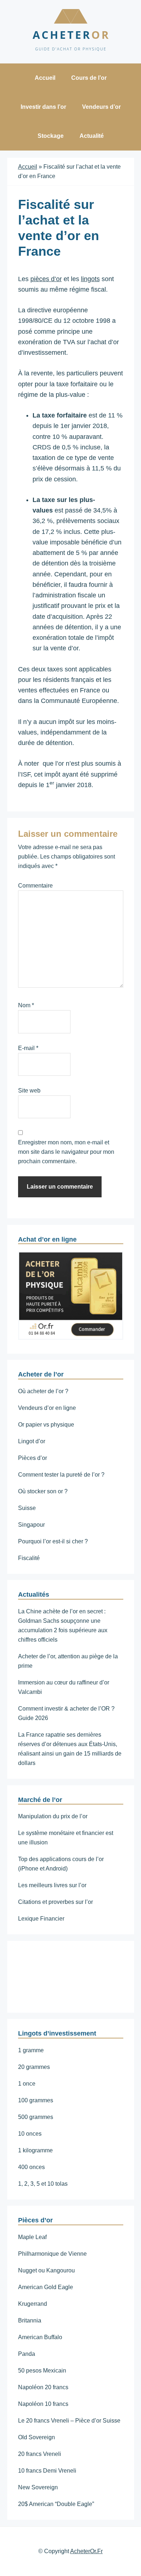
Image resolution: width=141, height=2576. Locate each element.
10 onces (30, 2134)
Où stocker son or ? (43, 1491)
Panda (27, 2354)
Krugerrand (33, 2304)
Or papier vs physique (46, 1425)
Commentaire (35, 886)
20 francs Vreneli (40, 2454)
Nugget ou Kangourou (46, 2270)
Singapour (31, 1525)
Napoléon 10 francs (43, 2404)
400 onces (31, 2167)
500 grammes (36, 2117)
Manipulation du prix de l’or (53, 1816)
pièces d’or (46, 279)
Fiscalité (29, 1558)
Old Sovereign (37, 2437)
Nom (26, 1005)
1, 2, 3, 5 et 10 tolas (43, 2184)
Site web (29, 1091)
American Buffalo (40, 2337)
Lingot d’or (32, 1441)
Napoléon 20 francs (43, 2387)
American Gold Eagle (46, 2287)
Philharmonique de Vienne (52, 2254)
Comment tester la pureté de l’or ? (61, 1475)
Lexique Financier (41, 1919)
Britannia (30, 2320)
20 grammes (34, 2067)
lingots (90, 279)
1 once (27, 2084)
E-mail (28, 1048)
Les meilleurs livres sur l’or (52, 1885)
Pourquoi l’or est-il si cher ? (53, 1541)
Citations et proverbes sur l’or (55, 1902)
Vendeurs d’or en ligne (47, 1408)
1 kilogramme (35, 2150)
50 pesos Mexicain (42, 2371)
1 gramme (31, 2050)
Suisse (27, 1508)
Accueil (28, 167)
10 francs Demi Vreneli (47, 2471)
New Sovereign (38, 2487)
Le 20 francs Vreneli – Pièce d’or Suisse (69, 2421)
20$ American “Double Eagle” (56, 2504)
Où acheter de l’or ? (43, 1391)
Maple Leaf (32, 2237)
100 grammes (36, 2100)
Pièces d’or (33, 1458)
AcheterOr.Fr (86, 2551)
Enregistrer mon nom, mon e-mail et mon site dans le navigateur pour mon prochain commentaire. (66, 1152)
